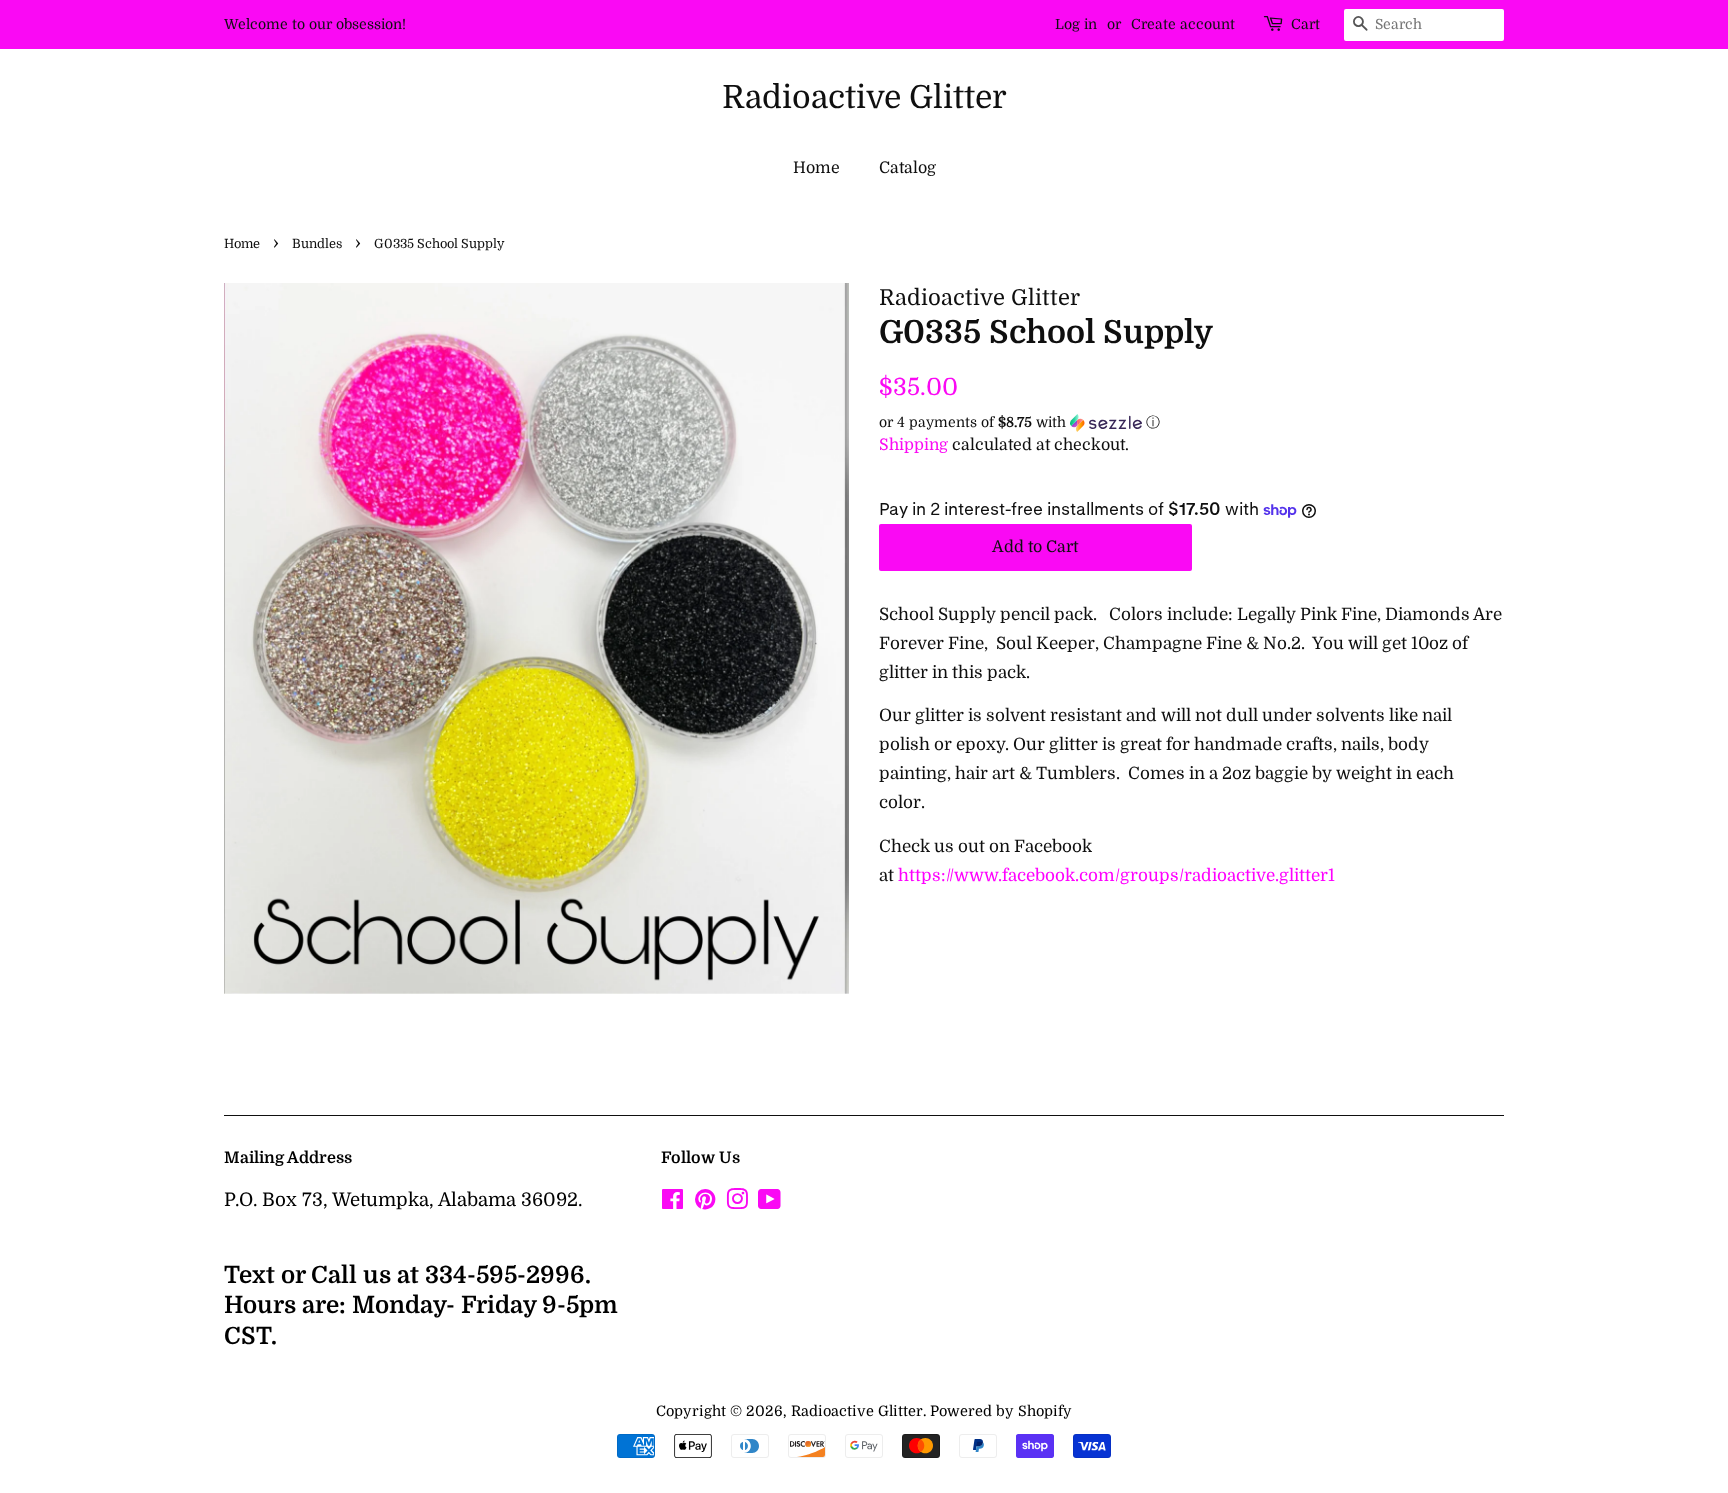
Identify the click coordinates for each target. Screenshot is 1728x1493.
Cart (1305, 24)
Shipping (913, 445)
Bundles (317, 244)
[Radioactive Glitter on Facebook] (672, 1203)
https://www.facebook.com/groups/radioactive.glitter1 (1116, 875)
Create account (1183, 24)
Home (816, 168)
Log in (1076, 24)
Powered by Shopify (1001, 1411)
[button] (1191, 422)
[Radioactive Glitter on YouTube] (769, 1203)
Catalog (907, 168)
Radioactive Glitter (864, 97)
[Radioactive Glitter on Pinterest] (705, 1203)
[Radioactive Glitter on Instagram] (737, 1203)
